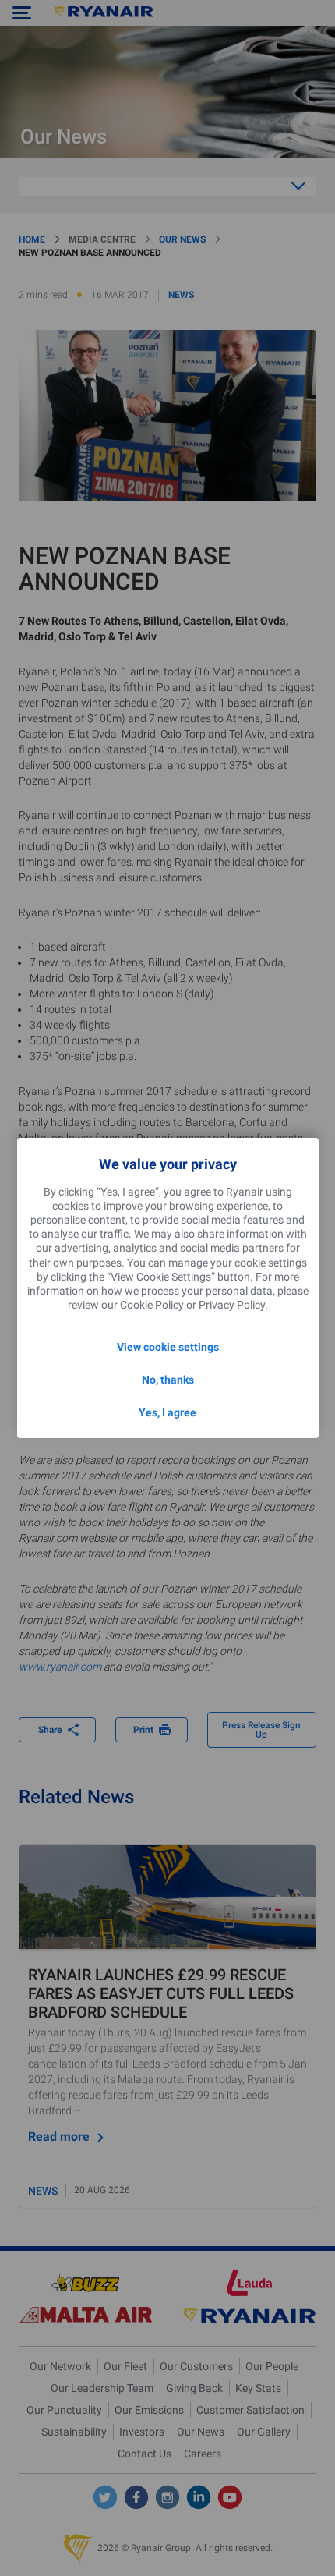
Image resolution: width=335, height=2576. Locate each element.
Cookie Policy (152, 1305)
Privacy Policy (232, 1305)
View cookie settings (168, 1347)
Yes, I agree (167, 1412)
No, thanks (168, 1380)
